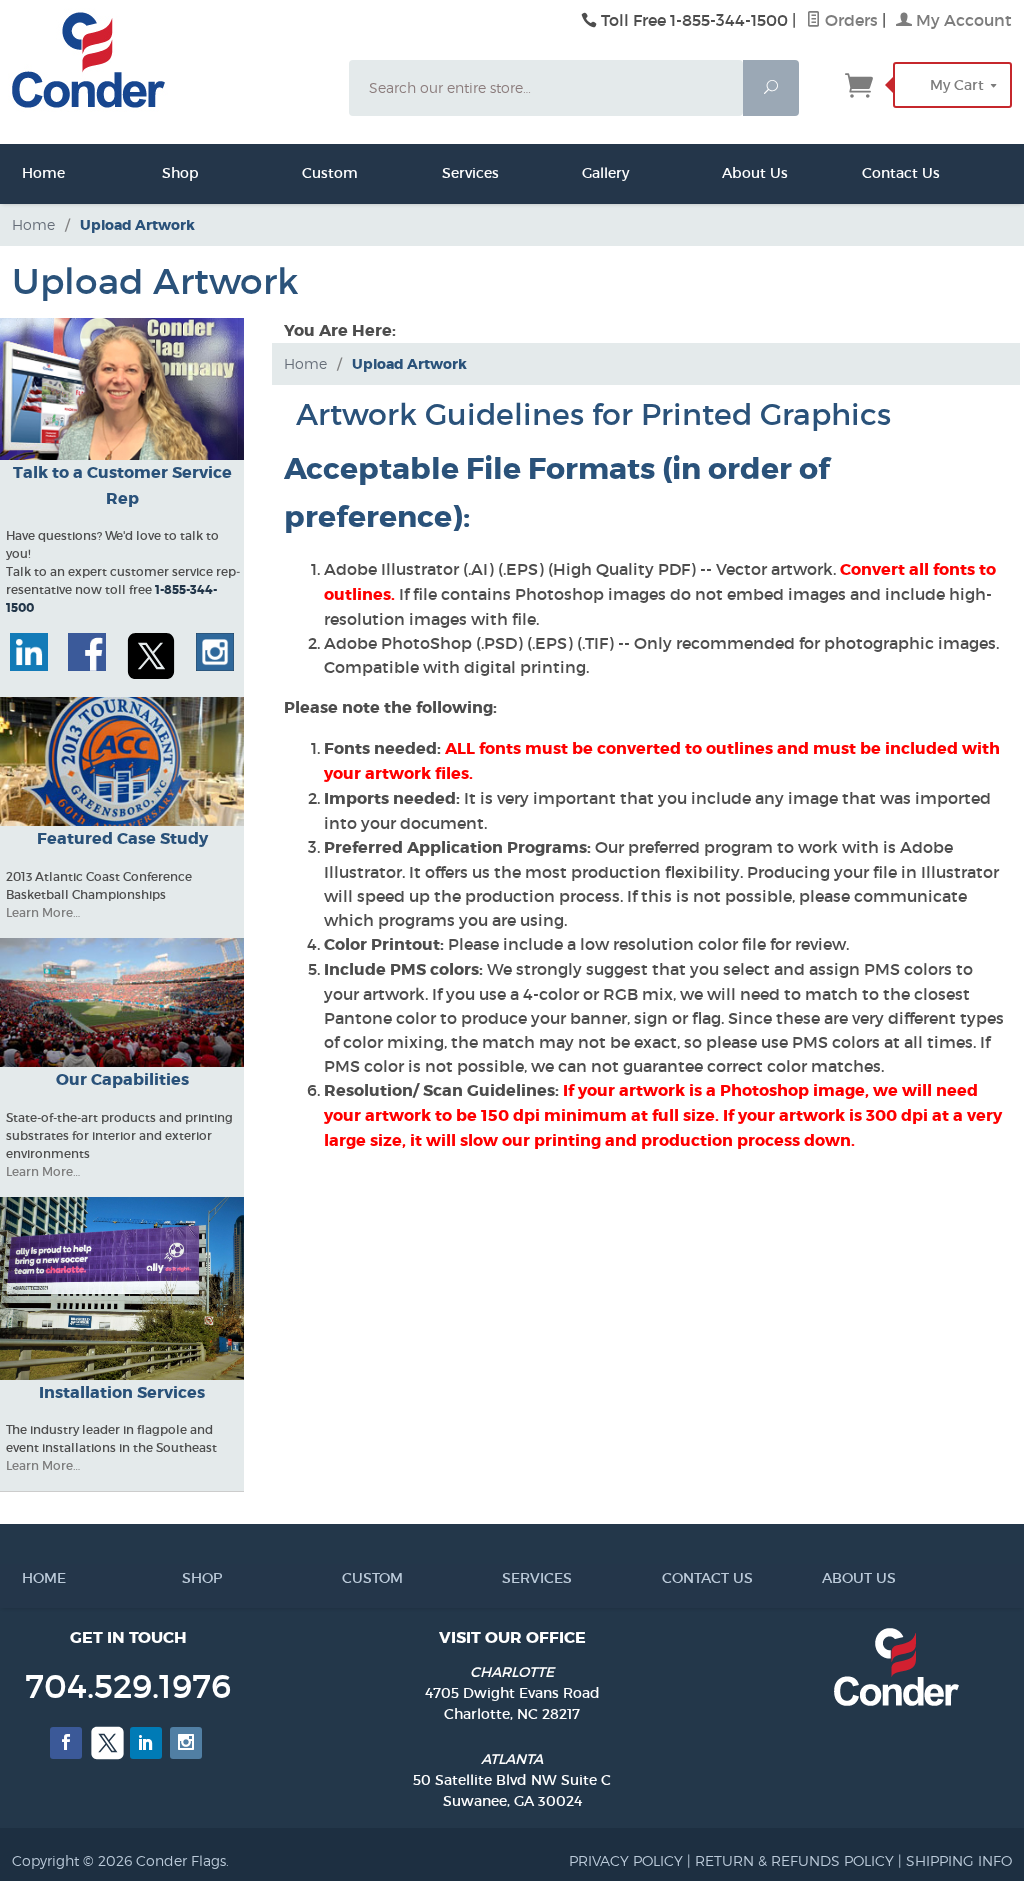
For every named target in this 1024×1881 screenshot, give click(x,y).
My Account (962, 20)
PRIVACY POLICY (626, 1860)
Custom (307, 173)
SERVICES (508, 1578)
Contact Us (867, 173)
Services (447, 173)
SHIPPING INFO (959, 1860)
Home (27, 173)
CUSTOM (348, 1578)
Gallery (587, 173)
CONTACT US (668, 1578)
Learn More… (43, 912)
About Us (727, 173)
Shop (167, 173)
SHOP (188, 1578)
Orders (849, 20)
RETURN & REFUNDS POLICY (794, 1860)
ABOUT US (828, 1578)
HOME (28, 1578)
